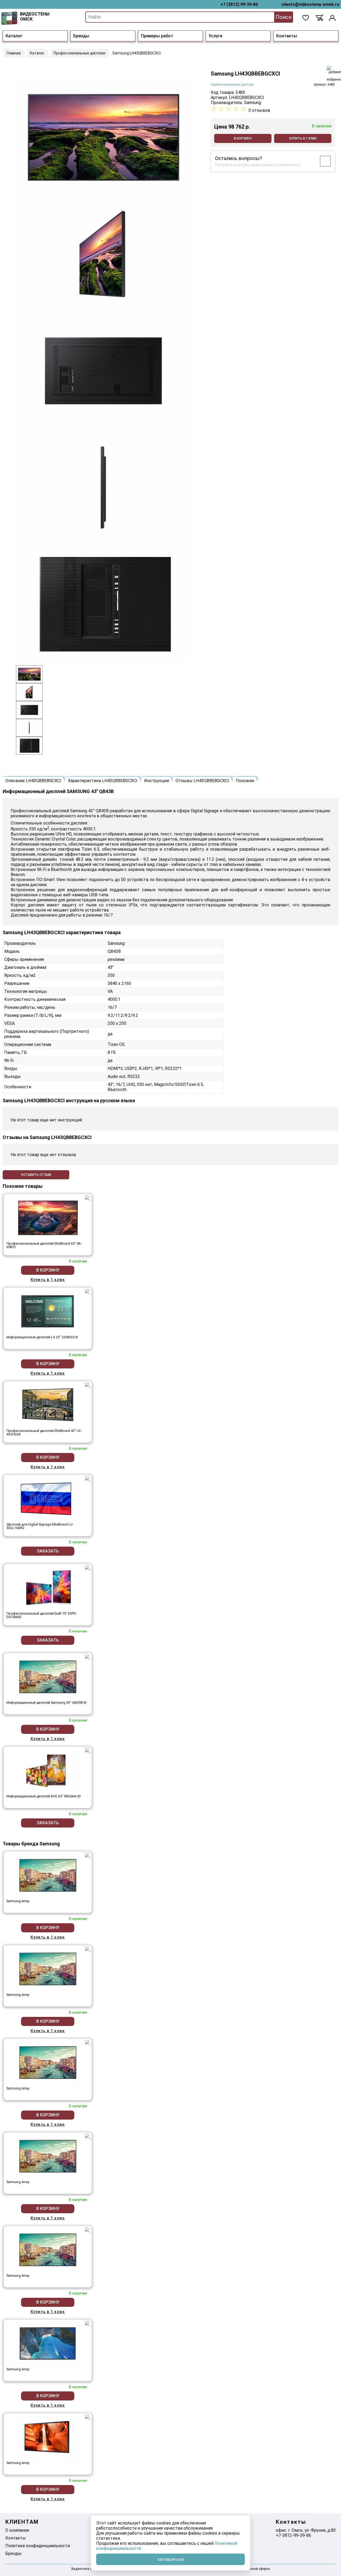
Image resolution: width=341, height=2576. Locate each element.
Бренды (81, 36)
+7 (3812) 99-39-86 (239, 4)
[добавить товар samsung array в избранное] (88, 1856)
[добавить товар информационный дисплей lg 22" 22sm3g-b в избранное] (88, 1292)
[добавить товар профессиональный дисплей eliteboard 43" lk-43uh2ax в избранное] (88, 1385)
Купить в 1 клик (303, 138)
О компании (17, 2530)
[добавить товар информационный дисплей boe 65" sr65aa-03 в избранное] (88, 1751)
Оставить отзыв (36, 1175)
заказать (48, 1551)
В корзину (243, 138)
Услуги (215, 36)
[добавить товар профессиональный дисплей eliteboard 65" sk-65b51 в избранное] (88, 1198)
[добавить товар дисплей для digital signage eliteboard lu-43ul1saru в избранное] (88, 1479)
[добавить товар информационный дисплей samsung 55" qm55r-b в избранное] (88, 1657)
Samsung (253, 103)
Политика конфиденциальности (38, 2546)
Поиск (284, 17)
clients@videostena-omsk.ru (310, 4)
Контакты (287, 36)
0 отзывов (259, 110)
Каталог (14, 36)
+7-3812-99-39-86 (293, 2535)
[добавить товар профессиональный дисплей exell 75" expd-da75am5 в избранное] (88, 1568)
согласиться (170, 2559)
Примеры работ (157, 36)
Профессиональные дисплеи (232, 85)
